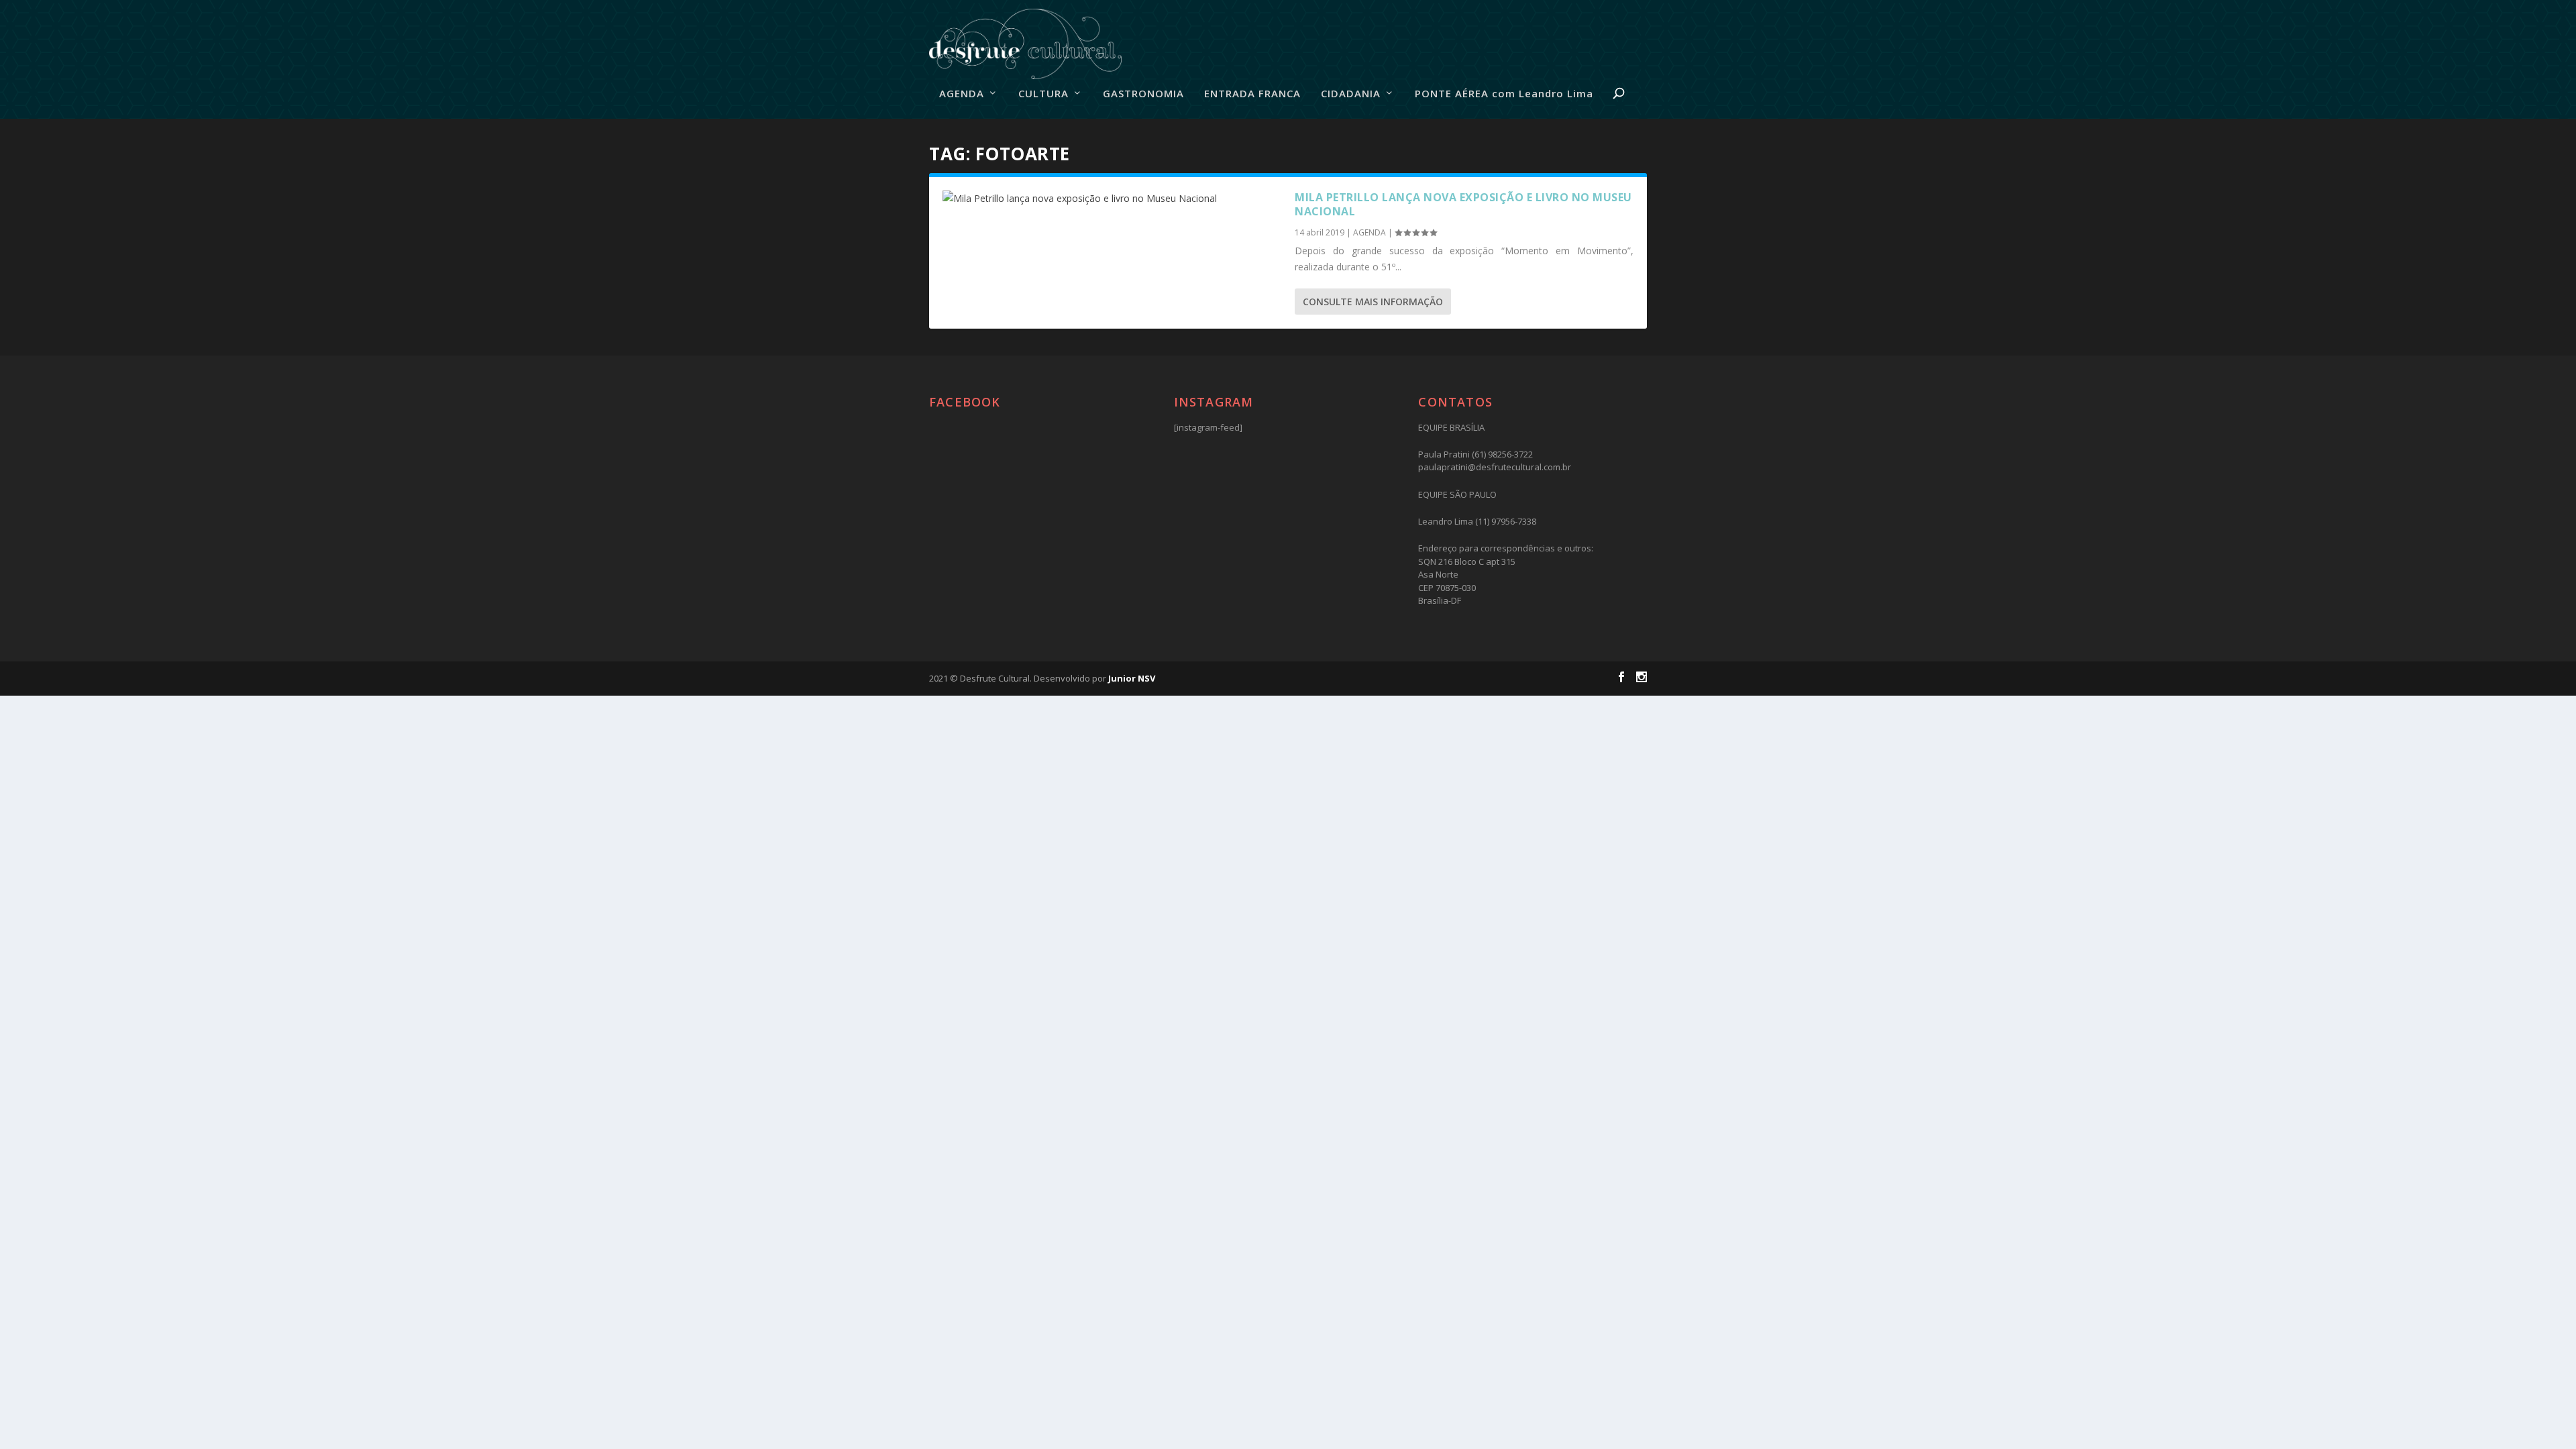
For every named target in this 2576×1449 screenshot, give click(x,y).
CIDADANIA (1351, 94)
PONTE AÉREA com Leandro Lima (1504, 94)
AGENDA (962, 94)
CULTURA (1043, 94)
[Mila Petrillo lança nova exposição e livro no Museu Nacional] (1112, 199)
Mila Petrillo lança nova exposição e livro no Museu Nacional (1463, 204)
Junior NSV (1132, 678)
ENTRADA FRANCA (1252, 94)
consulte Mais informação (1373, 302)
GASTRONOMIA (1143, 94)
